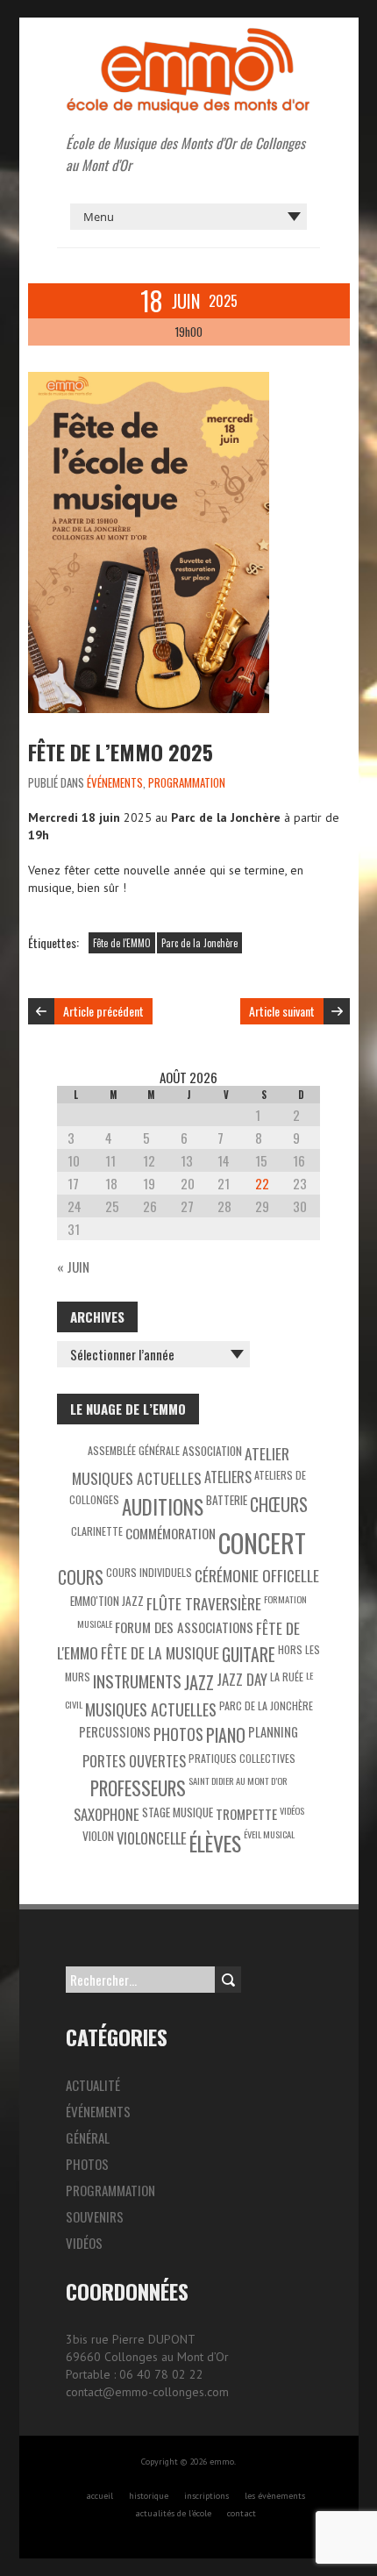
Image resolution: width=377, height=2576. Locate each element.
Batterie (227, 1500)
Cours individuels (149, 1572)
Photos (178, 1734)
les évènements (275, 2496)
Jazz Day (242, 1679)
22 (262, 1183)
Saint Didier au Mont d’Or (238, 1780)
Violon (98, 1836)
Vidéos (292, 1810)
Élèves (215, 1843)
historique (149, 2496)
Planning (273, 1732)
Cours (81, 1577)
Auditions (163, 1507)
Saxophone (107, 1814)
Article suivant (282, 1011)
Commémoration (171, 1533)
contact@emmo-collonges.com (147, 2392)
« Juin (73, 1267)
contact (242, 2513)
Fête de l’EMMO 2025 (121, 752)
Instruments (137, 1681)
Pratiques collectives (242, 1758)
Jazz (199, 1682)
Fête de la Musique (160, 1652)
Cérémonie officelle (257, 1575)
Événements (115, 782)
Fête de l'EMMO (122, 943)
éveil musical (269, 1834)
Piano (226, 1735)
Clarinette (97, 1531)
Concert (262, 1542)
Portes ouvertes (134, 1761)
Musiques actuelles (151, 1709)
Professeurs (138, 1788)
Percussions (115, 1732)
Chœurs (279, 1504)
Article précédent (103, 1011)
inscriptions (206, 2496)
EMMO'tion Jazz (107, 1601)
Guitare (249, 1655)
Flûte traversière (204, 1603)
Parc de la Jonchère (199, 943)
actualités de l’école (173, 2513)
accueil (100, 2496)
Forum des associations (184, 1627)
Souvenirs (95, 2216)
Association (212, 1451)
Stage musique (178, 1812)
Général (88, 2137)
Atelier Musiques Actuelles (181, 1466)
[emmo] (188, 35)
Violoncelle (152, 1838)
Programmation (187, 782)
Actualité (93, 2085)
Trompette (246, 1814)
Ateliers (228, 1477)
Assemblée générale (134, 1450)
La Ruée (287, 1677)
